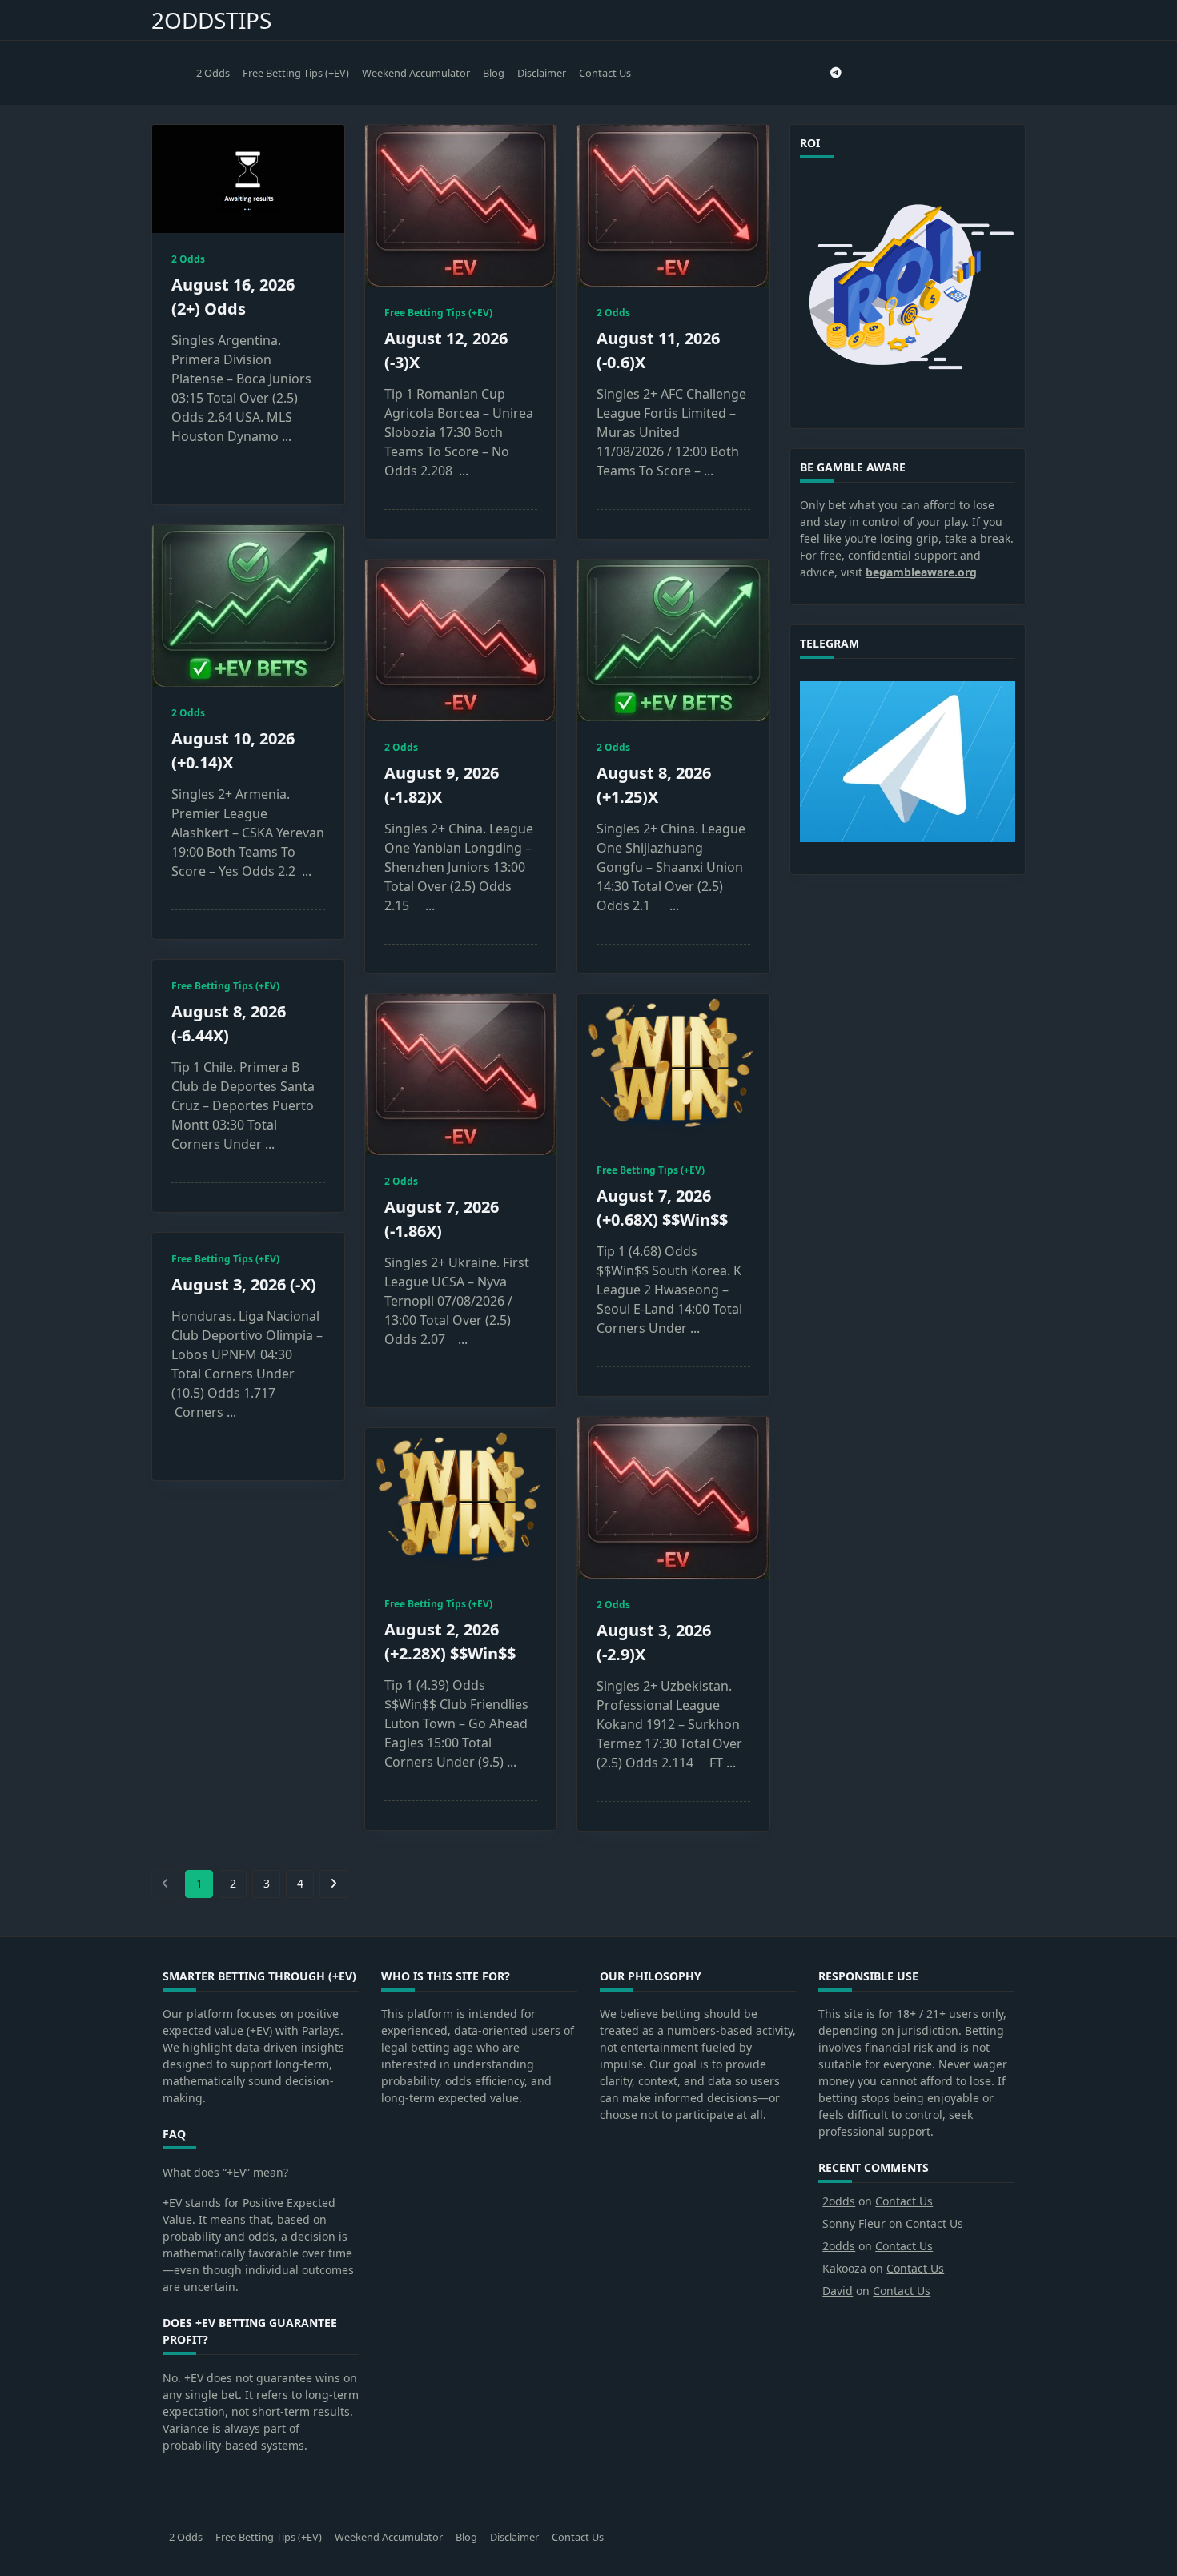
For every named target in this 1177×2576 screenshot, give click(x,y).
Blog (494, 73)
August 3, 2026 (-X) (244, 1284)
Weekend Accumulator (416, 73)
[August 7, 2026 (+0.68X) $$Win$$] (673, 1069)
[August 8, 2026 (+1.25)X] (673, 641)
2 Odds (213, 73)
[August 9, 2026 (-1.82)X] (461, 640)
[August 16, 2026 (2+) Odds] (248, 179)
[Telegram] (836, 73)
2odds (839, 2201)
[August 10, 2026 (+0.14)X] (248, 606)
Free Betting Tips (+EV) (296, 73)
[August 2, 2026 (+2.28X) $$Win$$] (461, 1503)
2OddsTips (211, 20)
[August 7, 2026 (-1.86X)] (461, 1075)
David (838, 2291)
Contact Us (605, 73)
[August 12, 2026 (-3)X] (461, 206)
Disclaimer (542, 73)
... (287, 436)
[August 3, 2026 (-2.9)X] (673, 1498)
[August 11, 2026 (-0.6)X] (673, 206)
